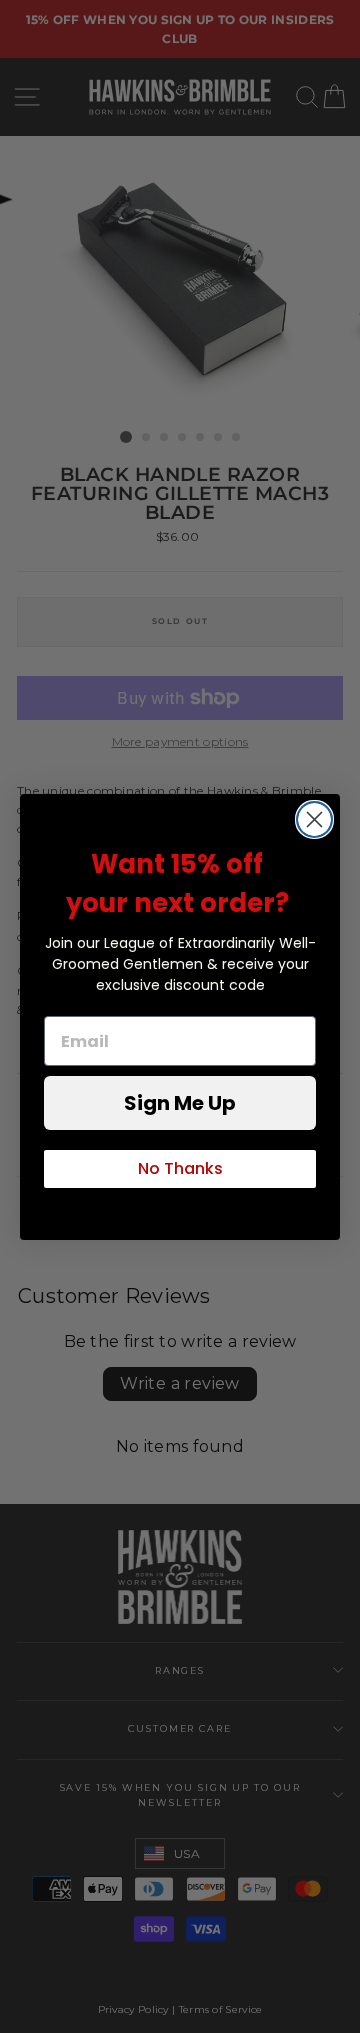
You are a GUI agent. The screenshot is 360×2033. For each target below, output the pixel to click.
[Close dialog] (314, 819)
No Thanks (180, 1168)
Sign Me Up (180, 1103)
